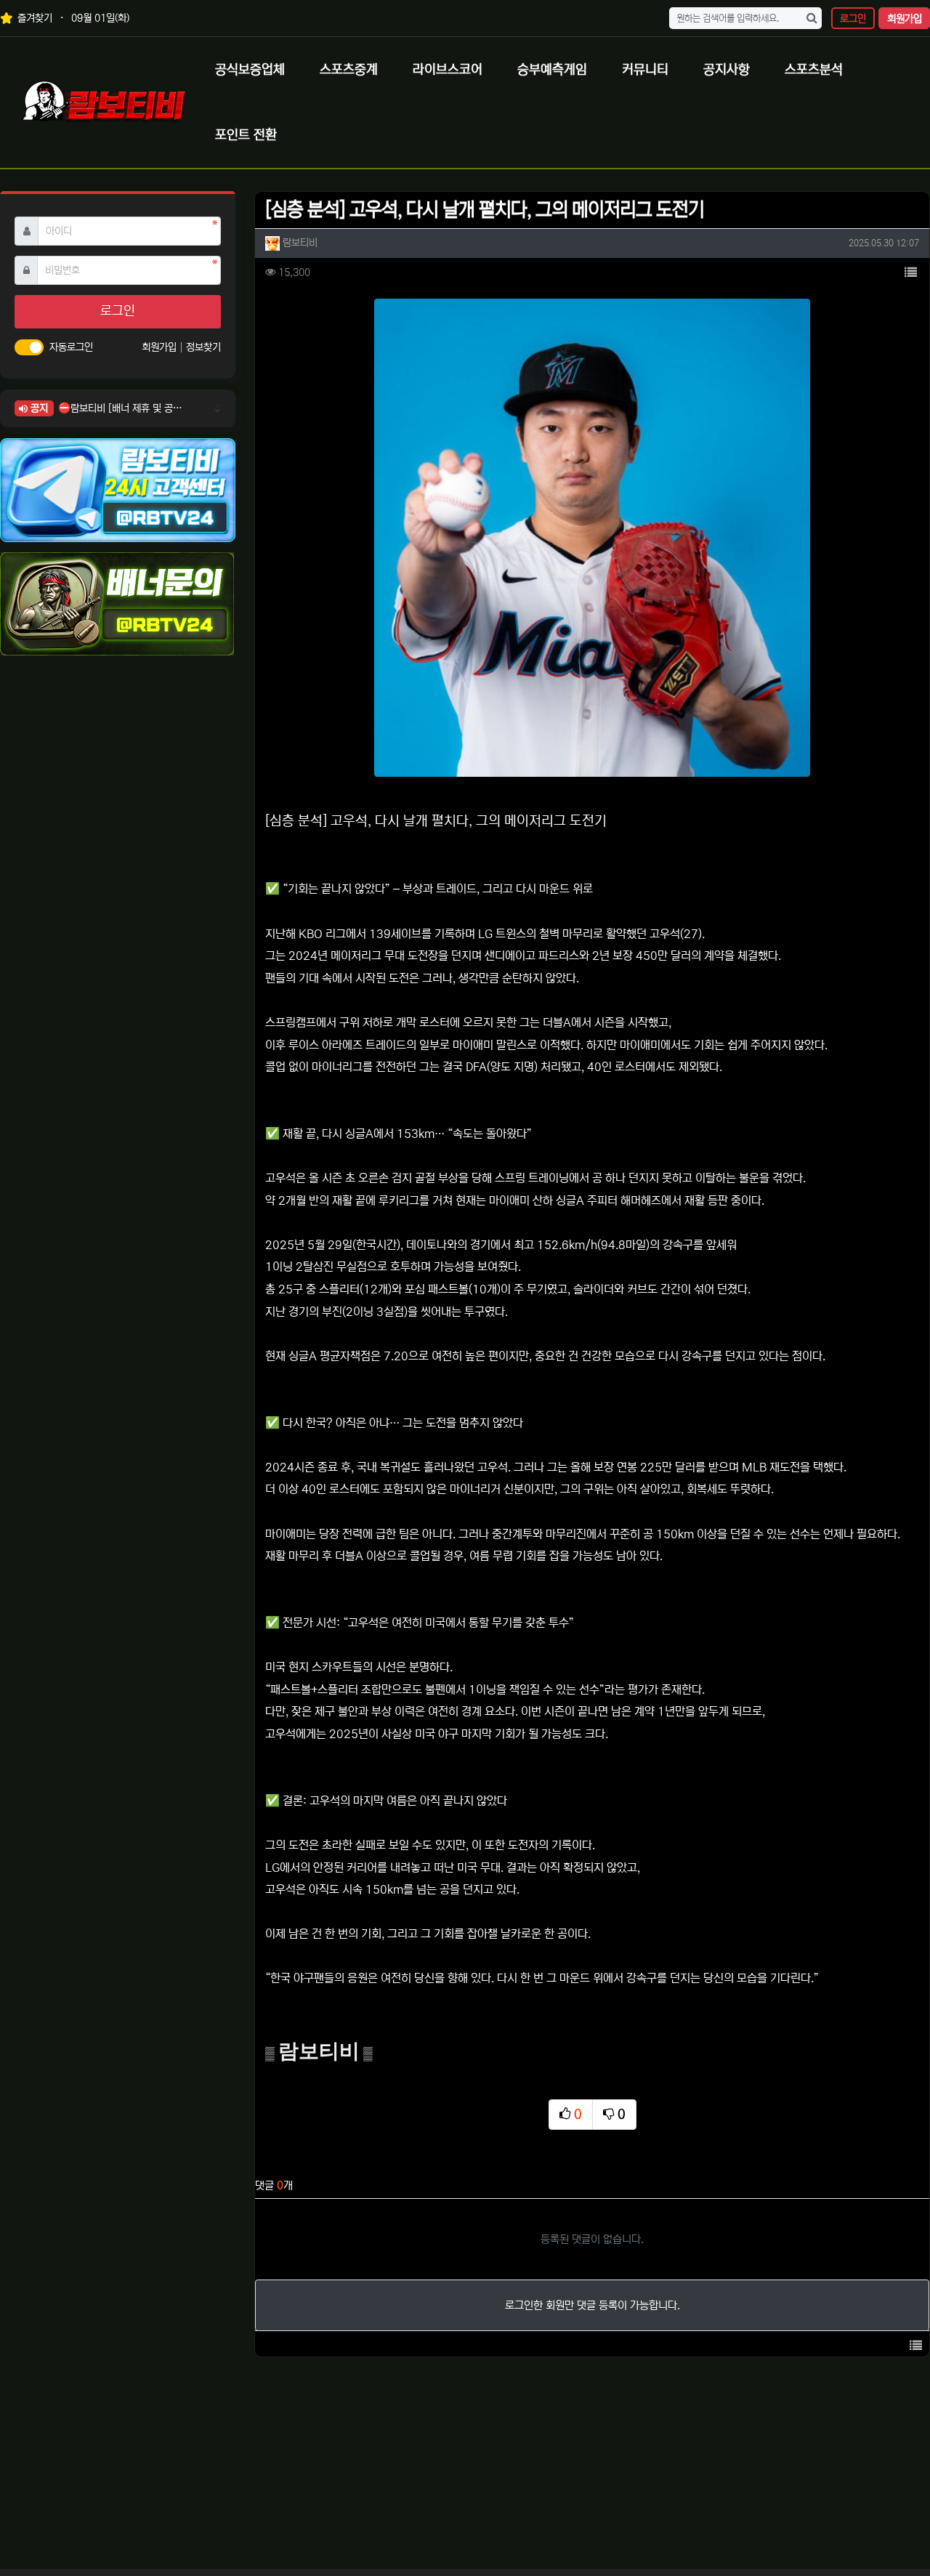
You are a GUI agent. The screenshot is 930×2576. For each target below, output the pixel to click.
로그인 (853, 19)
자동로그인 (71, 347)
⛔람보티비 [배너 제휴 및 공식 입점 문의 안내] (120, 408)
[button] (910, 273)
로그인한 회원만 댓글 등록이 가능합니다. (593, 2305)
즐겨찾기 (33, 18)
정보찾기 (203, 347)
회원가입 (905, 19)
